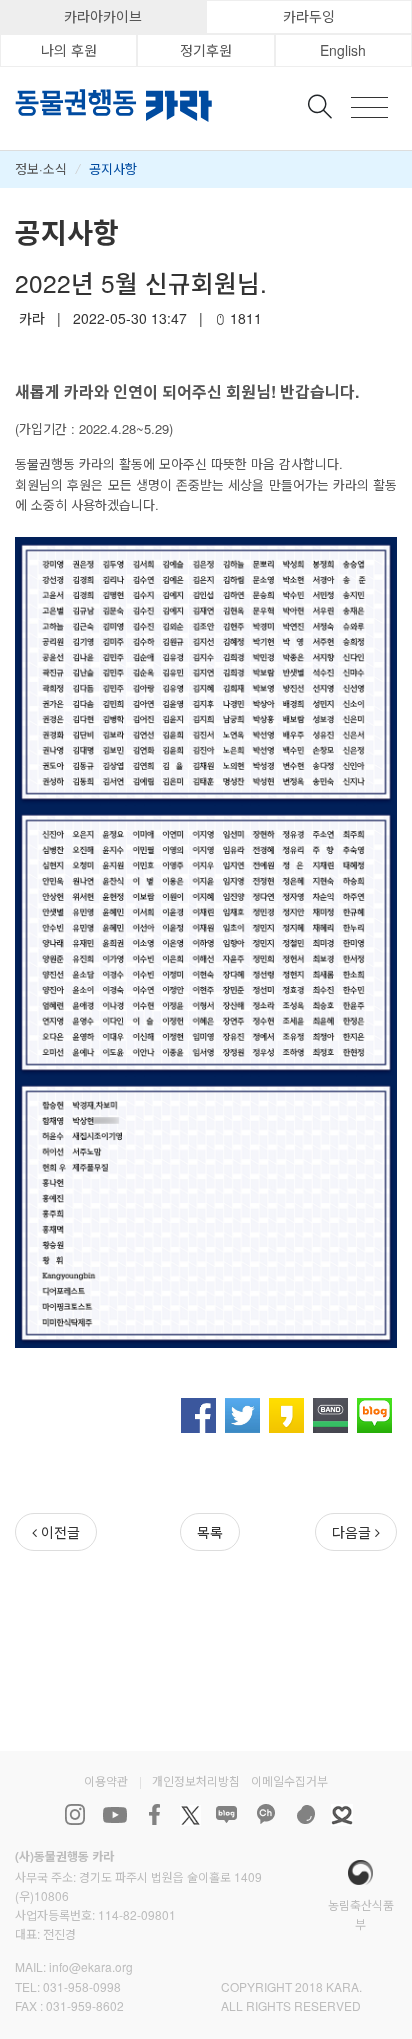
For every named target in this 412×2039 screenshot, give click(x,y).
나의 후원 (69, 50)
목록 (210, 1532)
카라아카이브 (103, 16)
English (343, 50)
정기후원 (206, 50)
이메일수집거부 (289, 1780)
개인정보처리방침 (196, 1780)
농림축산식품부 (361, 1914)
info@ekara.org (91, 1966)
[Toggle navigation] (369, 107)
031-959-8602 (85, 2005)
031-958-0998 (82, 1986)
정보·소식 (41, 168)
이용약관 (106, 1780)
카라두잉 (309, 16)
